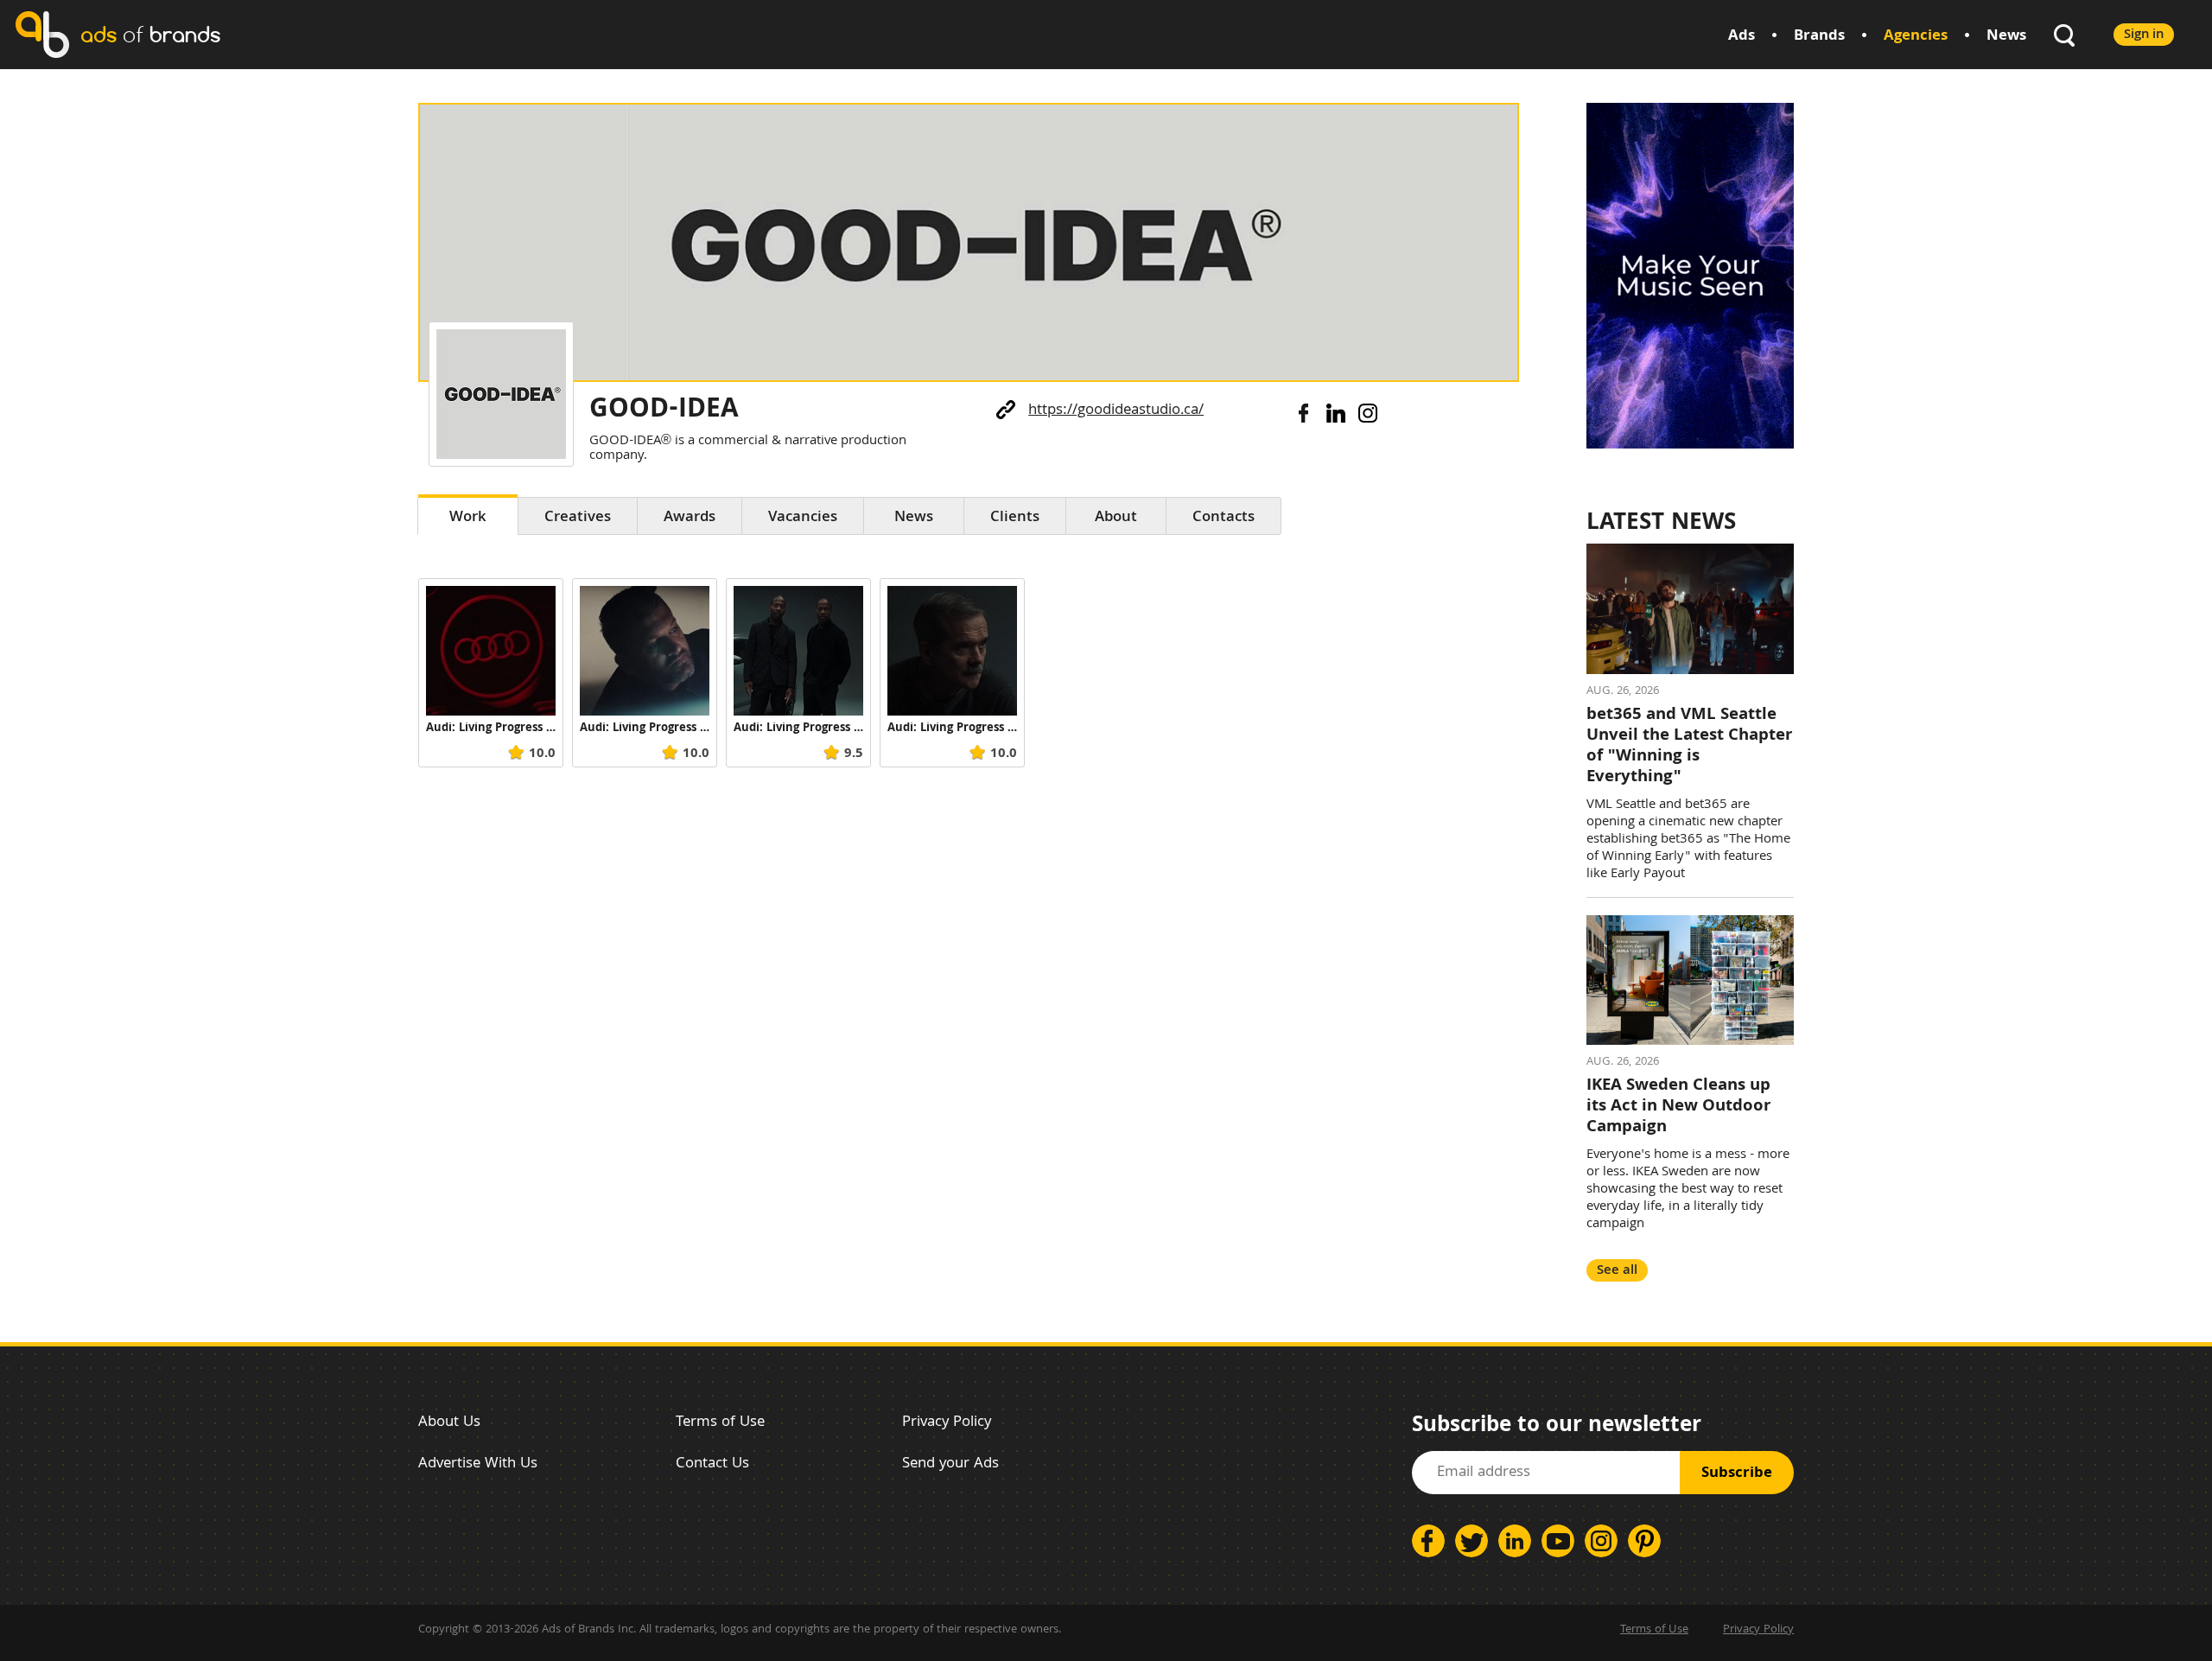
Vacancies (803, 518)
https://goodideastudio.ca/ (1116, 411)
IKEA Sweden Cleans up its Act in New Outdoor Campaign (1678, 1107)
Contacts (1224, 518)
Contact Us (712, 1464)
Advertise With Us (478, 1464)
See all (1617, 1271)
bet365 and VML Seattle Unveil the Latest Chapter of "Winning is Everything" (1689, 747)
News (2006, 37)
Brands (1819, 37)
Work (468, 518)
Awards (690, 518)
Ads (1742, 37)
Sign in (2144, 35)
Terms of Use (720, 1423)
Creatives (578, 518)
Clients (1015, 518)
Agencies (1916, 37)
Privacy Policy (947, 1423)
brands (150, 34)
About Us (449, 1423)
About (1116, 518)
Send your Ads (950, 1464)
